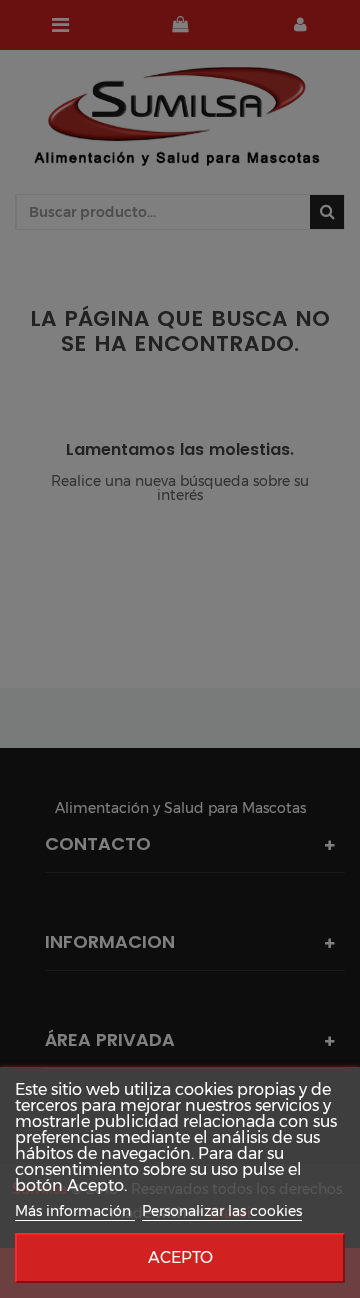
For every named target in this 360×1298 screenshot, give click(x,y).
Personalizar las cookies (222, 1211)
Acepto (180, 1257)
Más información (75, 1211)
